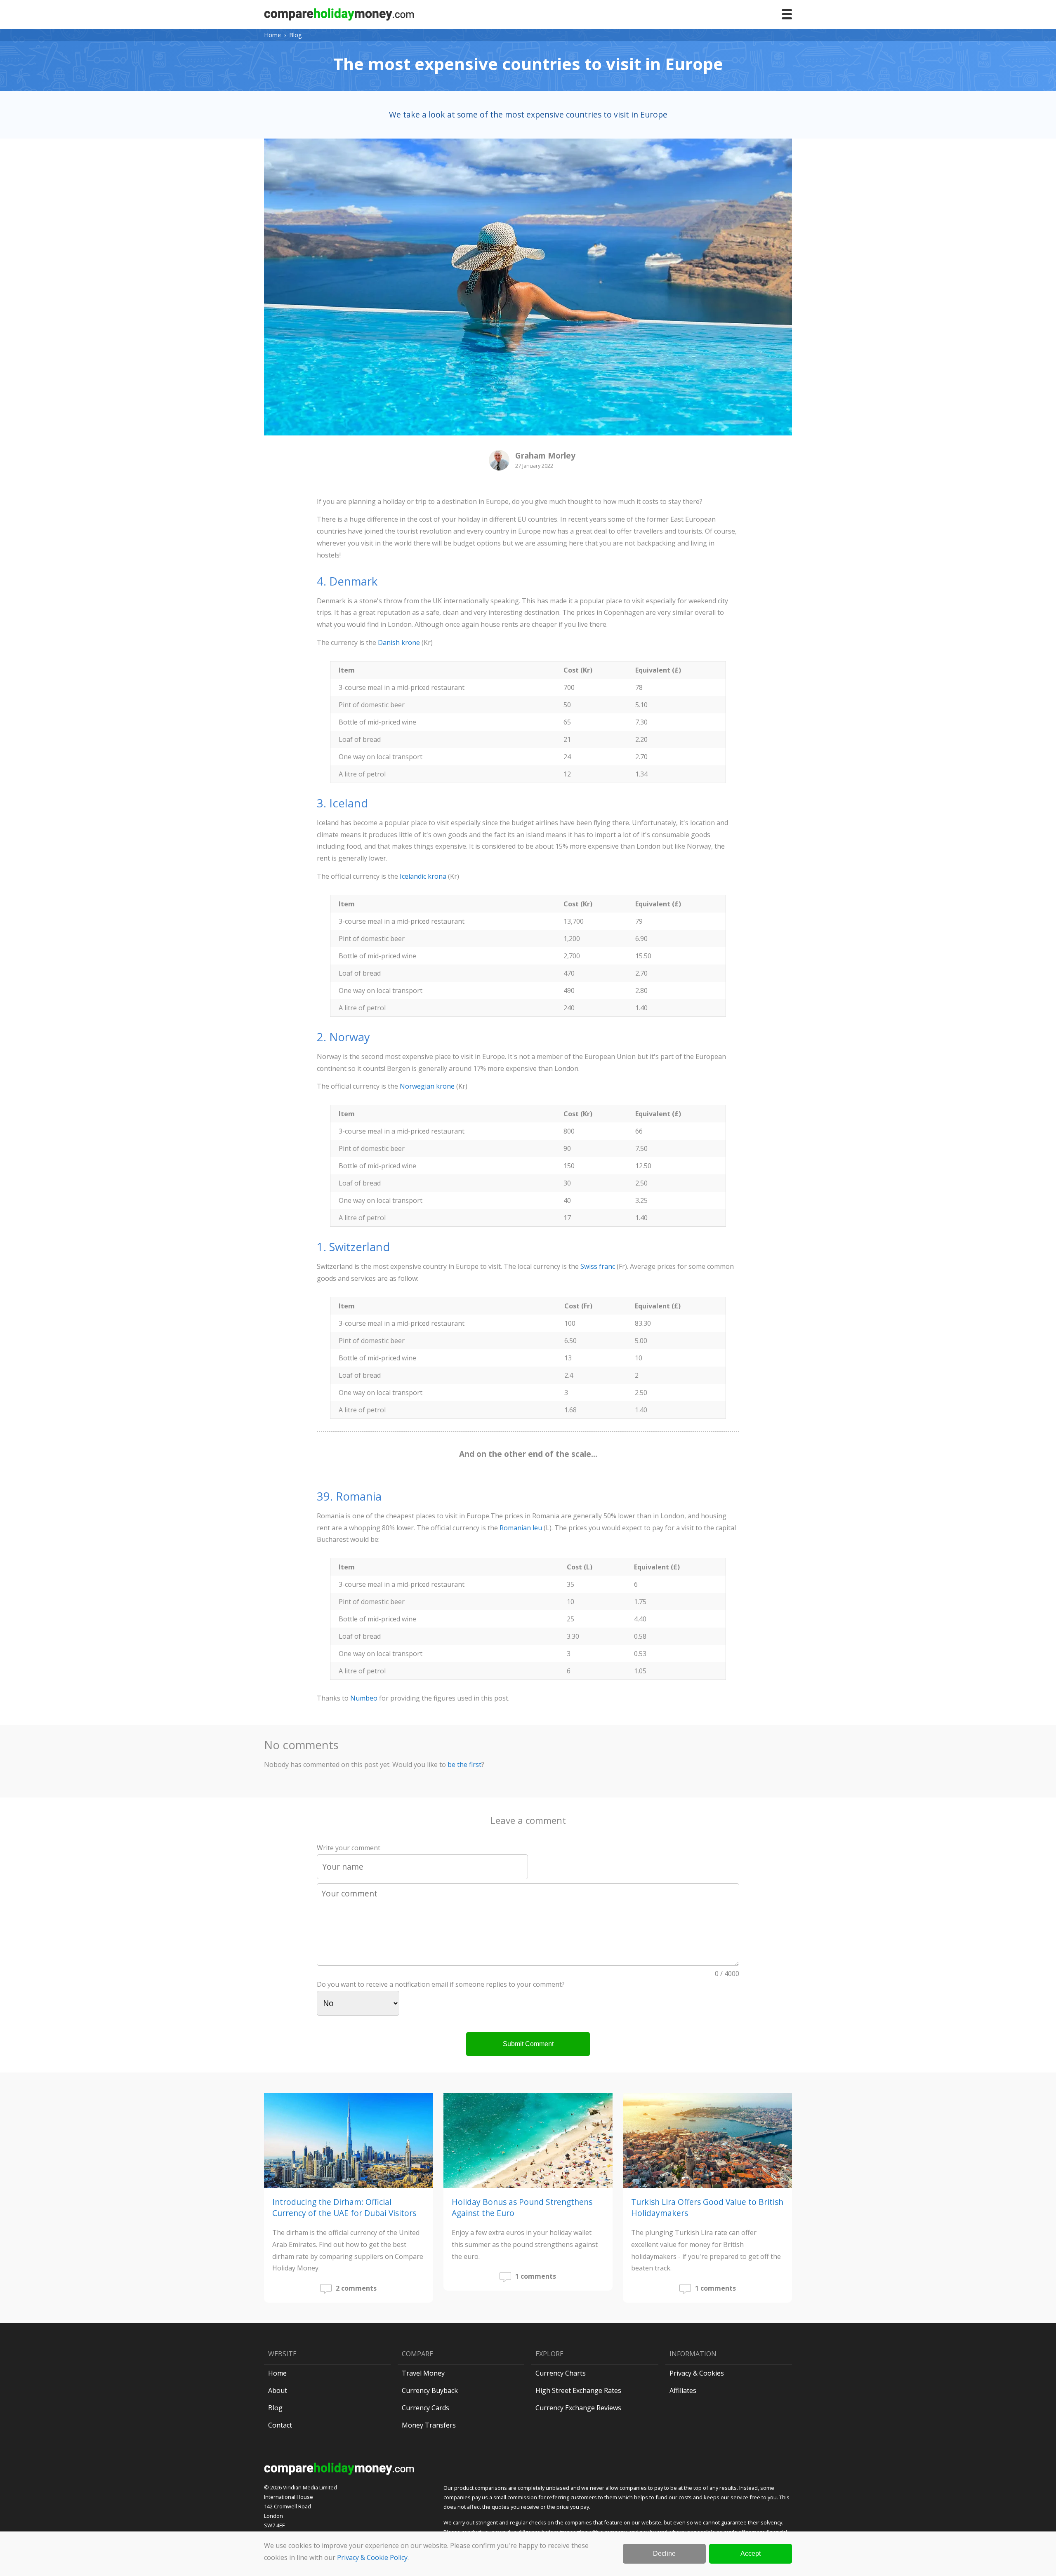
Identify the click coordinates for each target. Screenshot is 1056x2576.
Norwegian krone (427, 1086)
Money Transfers (429, 2425)
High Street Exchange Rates (578, 2390)
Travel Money (423, 2373)
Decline (664, 2554)
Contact (280, 2425)
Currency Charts (561, 2373)
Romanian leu (521, 1528)
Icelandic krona (423, 876)
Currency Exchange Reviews (578, 2408)
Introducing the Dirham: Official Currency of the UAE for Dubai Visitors (344, 2207)
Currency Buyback (430, 2390)
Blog (296, 35)
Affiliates (683, 2390)
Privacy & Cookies (697, 2373)
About (278, 2390)
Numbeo (364, 1698)
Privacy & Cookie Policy (372, 2557)
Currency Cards (425, 2408)
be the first (464, 1764)
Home (272, 35)
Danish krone (399, 642)
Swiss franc (598, 1266)
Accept (751, 2554)
